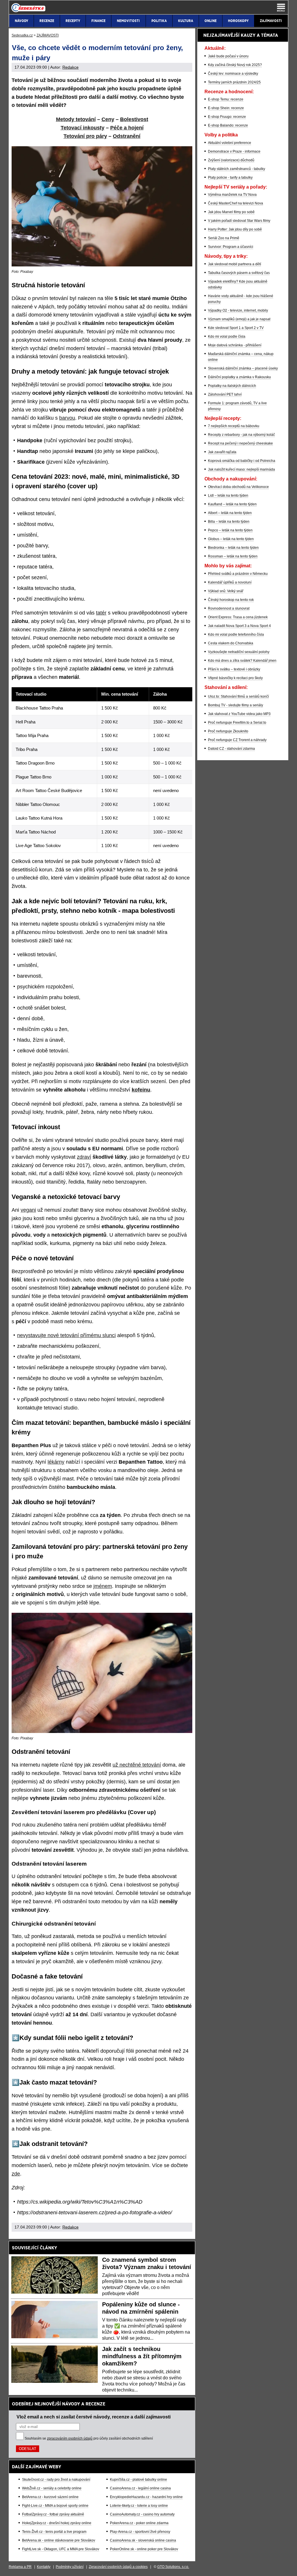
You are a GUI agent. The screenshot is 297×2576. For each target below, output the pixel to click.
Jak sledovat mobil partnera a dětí (234, 264)
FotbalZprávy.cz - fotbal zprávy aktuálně (53, 2514)
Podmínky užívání (70, 2567)
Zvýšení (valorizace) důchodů (231, 160)
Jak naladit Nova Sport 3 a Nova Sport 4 (239, 626)
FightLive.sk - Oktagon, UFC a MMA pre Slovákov (61, 2549)
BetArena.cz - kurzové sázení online (50, 2497)
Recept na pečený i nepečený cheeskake (240, 443)
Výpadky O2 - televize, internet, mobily (238, 310)
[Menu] (281, 8)
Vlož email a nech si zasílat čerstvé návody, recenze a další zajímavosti (94, 2417)
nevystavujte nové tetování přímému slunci (66, 1335)
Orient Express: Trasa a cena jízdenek (238, 617)
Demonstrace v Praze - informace (234, 151)
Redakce (70, 67)
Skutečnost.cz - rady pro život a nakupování (56, 2480)
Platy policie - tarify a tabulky (230, 178)
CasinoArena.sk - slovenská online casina (143, 2540)
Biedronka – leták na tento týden (233, 548)
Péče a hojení (127, 128)
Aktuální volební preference (230, 143)
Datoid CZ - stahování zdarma (231, 749)
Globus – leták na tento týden (231, 539)
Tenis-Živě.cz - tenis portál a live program (54, 2532)
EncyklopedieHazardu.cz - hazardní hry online (146, 2497)
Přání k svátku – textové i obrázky (234, 669)
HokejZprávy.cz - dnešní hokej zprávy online (57, 2523)
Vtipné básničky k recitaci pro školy (235, 678)
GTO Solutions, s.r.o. (173, 2567)
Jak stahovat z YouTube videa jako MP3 (239, 714)
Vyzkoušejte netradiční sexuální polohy (239, 652)
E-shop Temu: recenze (226, 99)
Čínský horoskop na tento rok (231, 600)
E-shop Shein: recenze (226, 108)
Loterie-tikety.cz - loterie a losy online (139, 2506)
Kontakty (44, 2567)
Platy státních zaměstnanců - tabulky (237, 169)
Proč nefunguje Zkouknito (228, 731)
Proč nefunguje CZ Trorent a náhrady (237, 740)
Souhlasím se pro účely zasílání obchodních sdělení (89, 2438)
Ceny (108, 119)
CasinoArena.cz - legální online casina (140, 2488)
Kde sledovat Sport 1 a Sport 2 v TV (236, 328)
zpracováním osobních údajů (70, 2438)
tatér (101, 613)
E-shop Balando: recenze (228, 125)
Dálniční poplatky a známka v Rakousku (239, 377)
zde (16, 2174)
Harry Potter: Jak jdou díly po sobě (235, 229)
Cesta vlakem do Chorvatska (231, 643)
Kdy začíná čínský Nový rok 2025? (235, 65)
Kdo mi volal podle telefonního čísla (236, 635)
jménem (103, 1586)
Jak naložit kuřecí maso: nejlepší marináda (241, 469)
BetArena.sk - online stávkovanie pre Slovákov (59, 2540)
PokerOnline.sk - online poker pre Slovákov (144, 2549)
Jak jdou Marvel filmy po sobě (231, 212)
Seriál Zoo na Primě (224, 238)
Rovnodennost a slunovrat (229, 608)
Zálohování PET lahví (225, 394)
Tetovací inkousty (83, 128)
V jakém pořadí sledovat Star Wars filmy (239, 221)
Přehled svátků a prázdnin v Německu (238, 574)
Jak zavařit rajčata (222, 452)
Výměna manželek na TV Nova (232, 195)
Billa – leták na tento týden (229, 522)
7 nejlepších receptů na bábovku (234, 426)
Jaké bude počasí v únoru (228, 56)
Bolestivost (134, 119)
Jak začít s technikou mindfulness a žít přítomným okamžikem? (142, 2356)
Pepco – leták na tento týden (230, 530)
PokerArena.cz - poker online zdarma (139, 2523)
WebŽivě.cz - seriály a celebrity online (52, 2488)
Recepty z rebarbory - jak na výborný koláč (241, 435)
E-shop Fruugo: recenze (227, 117)
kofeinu (141, 1090)
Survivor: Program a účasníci (231, 247)
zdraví (84, 1157)
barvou (67, 418)
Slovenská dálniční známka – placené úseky (243, 368)
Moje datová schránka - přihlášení (235, 345)
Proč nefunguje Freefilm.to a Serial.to (237, 723)
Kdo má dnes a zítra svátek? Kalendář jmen (242, 661)
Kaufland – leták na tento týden (232, 504)
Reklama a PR (20, 2567)
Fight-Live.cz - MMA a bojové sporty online (55, 2506)
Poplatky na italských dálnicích (232, 386)
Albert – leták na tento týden (230, 513)
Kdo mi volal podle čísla (227, 337)
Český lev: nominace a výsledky (233, 74)
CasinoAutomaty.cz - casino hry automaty (142, 2514)
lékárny (56, 1462)
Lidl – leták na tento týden (228, 496)
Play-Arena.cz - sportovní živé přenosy (140, 2532)
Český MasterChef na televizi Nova (236, 203)
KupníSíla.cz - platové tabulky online (138, 2480)
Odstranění (127, 136)
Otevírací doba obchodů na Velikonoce (238, 487)
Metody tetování (76, 119)
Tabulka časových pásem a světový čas (239, 273)
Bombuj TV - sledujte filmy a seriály (236, 705)
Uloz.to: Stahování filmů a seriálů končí (238, 696)
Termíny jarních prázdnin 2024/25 (234, 82)
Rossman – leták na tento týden (233, 556)
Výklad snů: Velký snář (226, 591)
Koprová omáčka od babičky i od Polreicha (242, 461)
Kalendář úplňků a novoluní (230, 582)
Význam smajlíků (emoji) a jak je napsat (239, 319)
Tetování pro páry (85, 136)
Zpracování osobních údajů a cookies (118, 2567)
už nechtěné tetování (137, 1765)
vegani (28, 1210)
